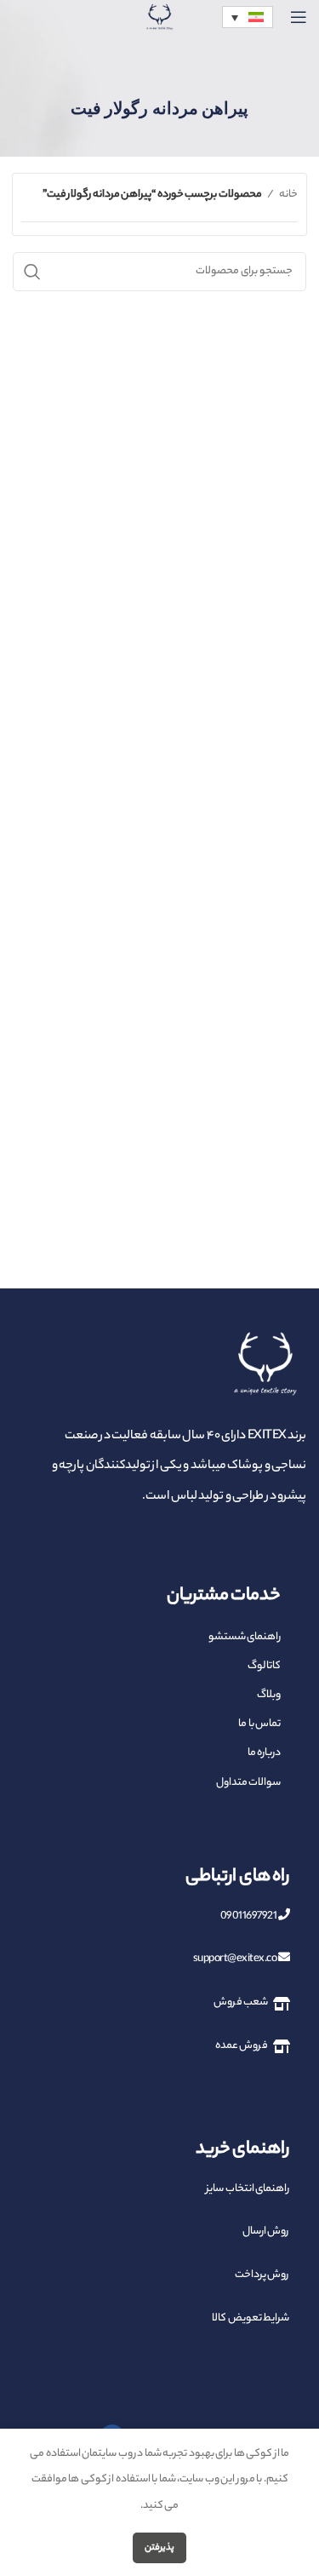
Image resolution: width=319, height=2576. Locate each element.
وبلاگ (269, 1695)
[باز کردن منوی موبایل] (299, 17)
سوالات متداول (248, 1783)
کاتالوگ (264, 1666)
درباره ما (264, 1753)
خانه (288, 195)
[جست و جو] (32, 272)
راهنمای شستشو (245, 1637)
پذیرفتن (159, 2548)
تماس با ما (259, 1724)
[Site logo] (160, 38)
